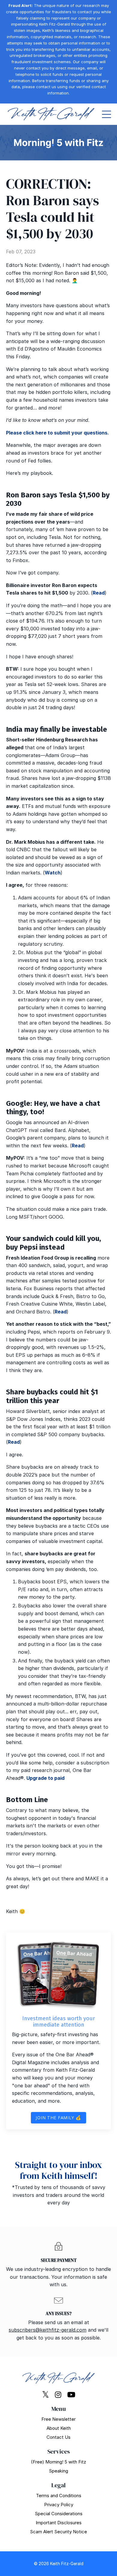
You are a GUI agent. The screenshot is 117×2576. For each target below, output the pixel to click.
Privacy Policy (59, 2505)
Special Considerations (59, 2514)
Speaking (58, 2471)
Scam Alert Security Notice (58, 2532)
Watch (53, 873)
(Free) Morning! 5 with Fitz (58, 2462)
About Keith (59, 2428)
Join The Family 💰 (58, 2118)
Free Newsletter (58, 2419)
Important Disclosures (59, 2523)
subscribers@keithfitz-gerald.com (48, 2330)
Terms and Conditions (59, 2496)
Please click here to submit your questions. (57, 433)
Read (99, 593)
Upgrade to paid (45, 1778)
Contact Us (58, 2437)
